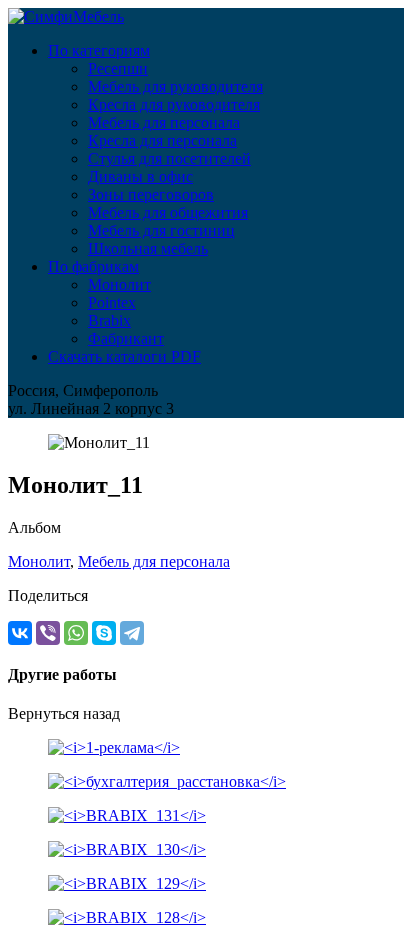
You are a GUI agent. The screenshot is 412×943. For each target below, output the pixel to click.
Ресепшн (118, 68)
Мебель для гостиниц (161, 230)
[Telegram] (132, 633)
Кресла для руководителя (174, 104)
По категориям (99, 50)
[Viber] (48, 633)
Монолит (119, 284)
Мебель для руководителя (175, 86)
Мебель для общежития (168, 212)
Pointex (112, 302)
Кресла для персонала (162, 140)
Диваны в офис (140, 176)
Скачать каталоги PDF (124, 356)
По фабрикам (93, 266)
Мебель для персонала (164, 122)
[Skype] (104, 633)
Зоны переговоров (151, 194)
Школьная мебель (148, 248)
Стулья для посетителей (169, 158)
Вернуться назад (64, 713)
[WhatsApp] (76, 633)
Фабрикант (126, 338)
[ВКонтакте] (20, 633)
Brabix (109, 320)
